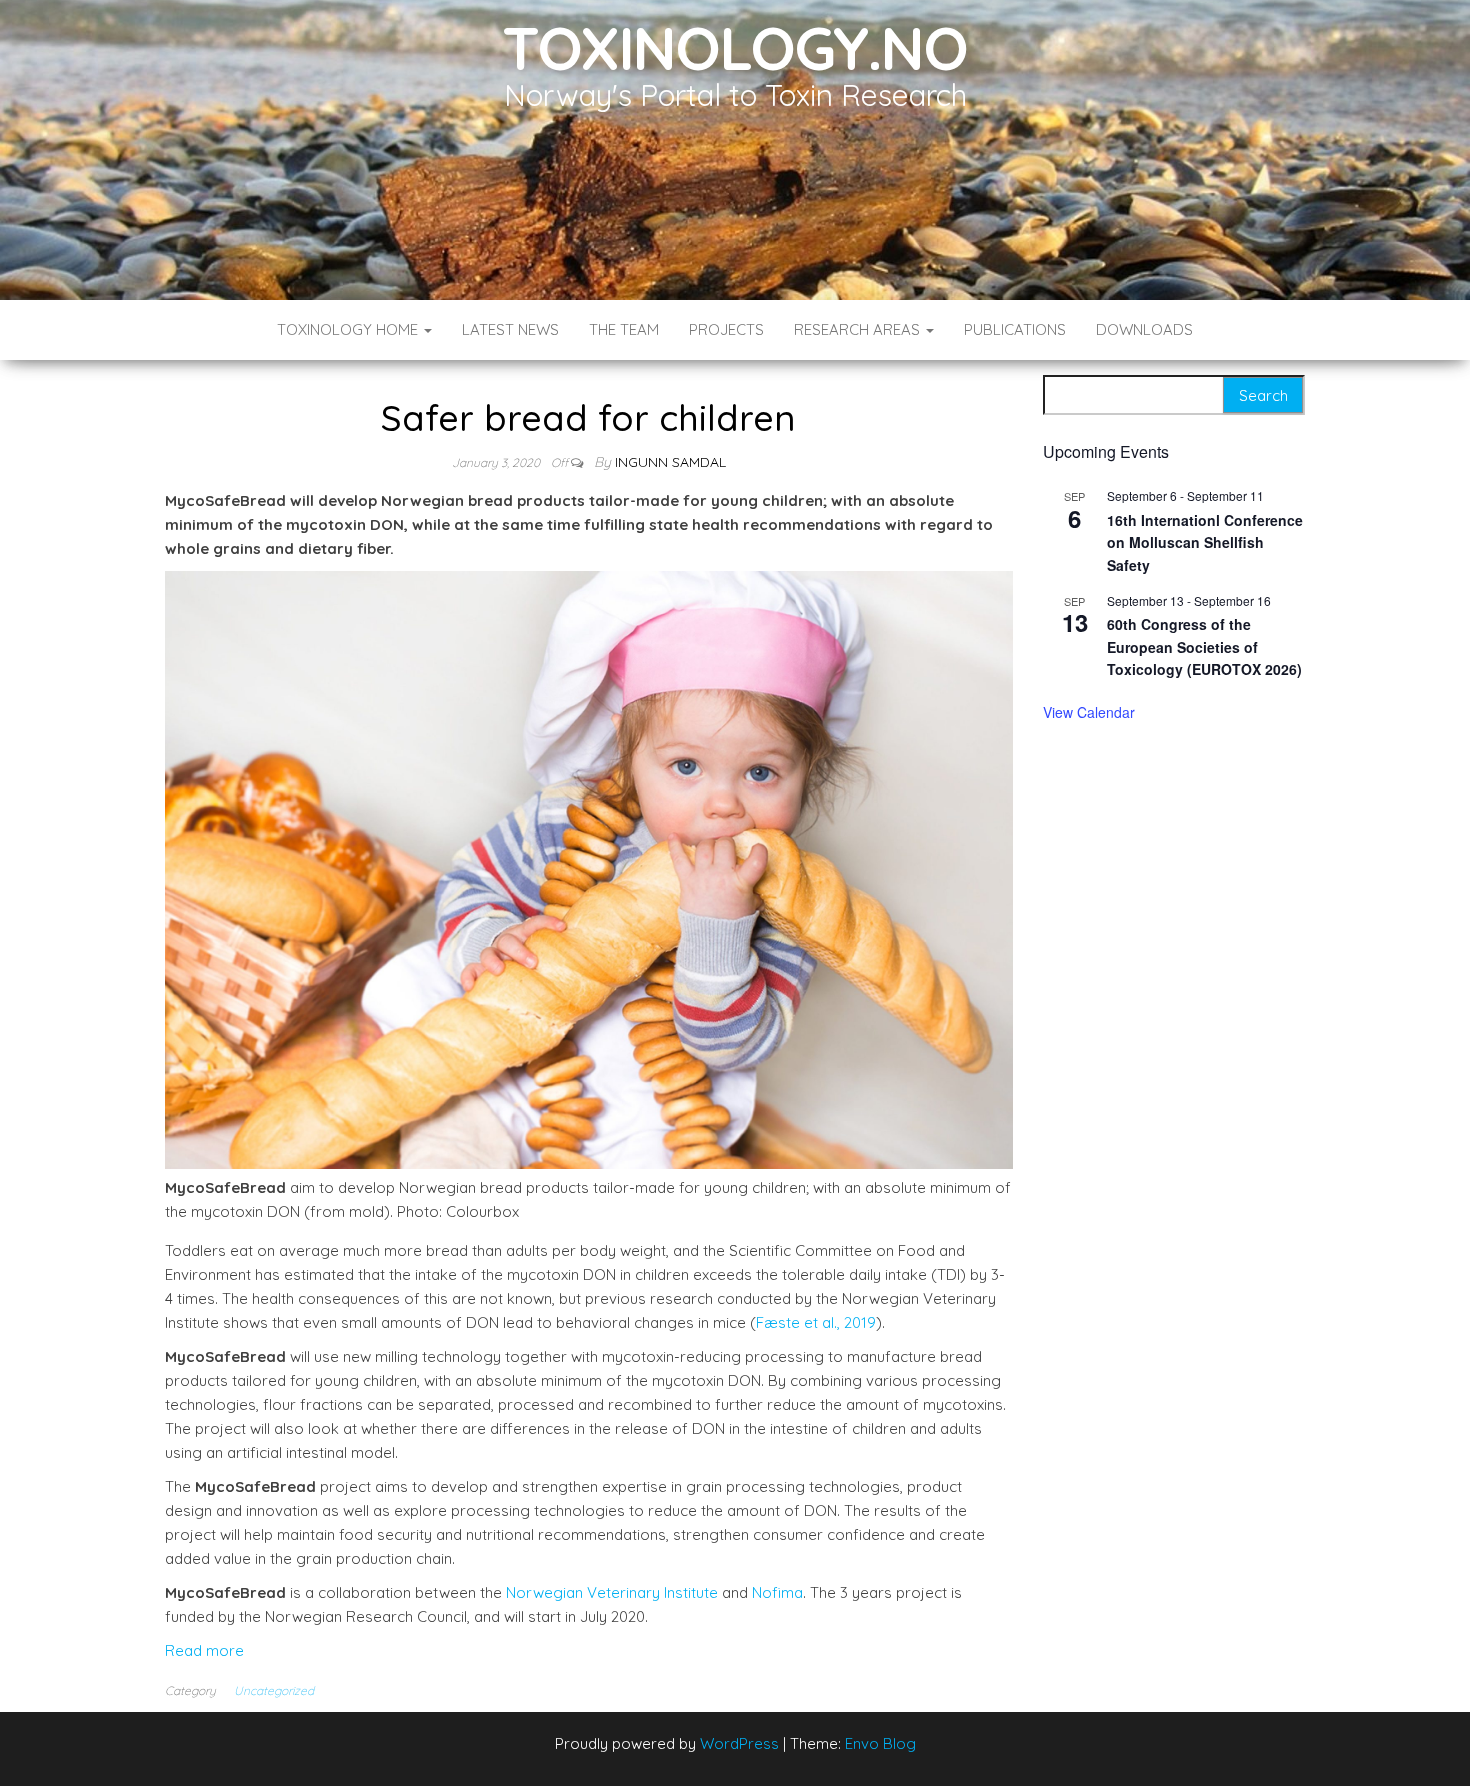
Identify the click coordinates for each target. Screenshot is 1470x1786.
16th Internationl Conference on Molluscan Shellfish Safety (1205, 542)
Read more (204, 1650)
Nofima (777, 1592)
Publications (1015, 329)
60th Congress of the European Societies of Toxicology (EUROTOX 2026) (1204, 646)
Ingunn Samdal (670, 462)
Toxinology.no (734, 47)
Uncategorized (274, 1690)
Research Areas (859, 329)
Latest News (510, 329)
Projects (726, 329)
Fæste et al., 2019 (816, 1322)
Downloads (1144, 329)
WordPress (739, 1743)
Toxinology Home (349, 329)
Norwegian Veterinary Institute (612, 1592)
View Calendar (1089, 712)
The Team (624, 329)
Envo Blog (880, 1743)
